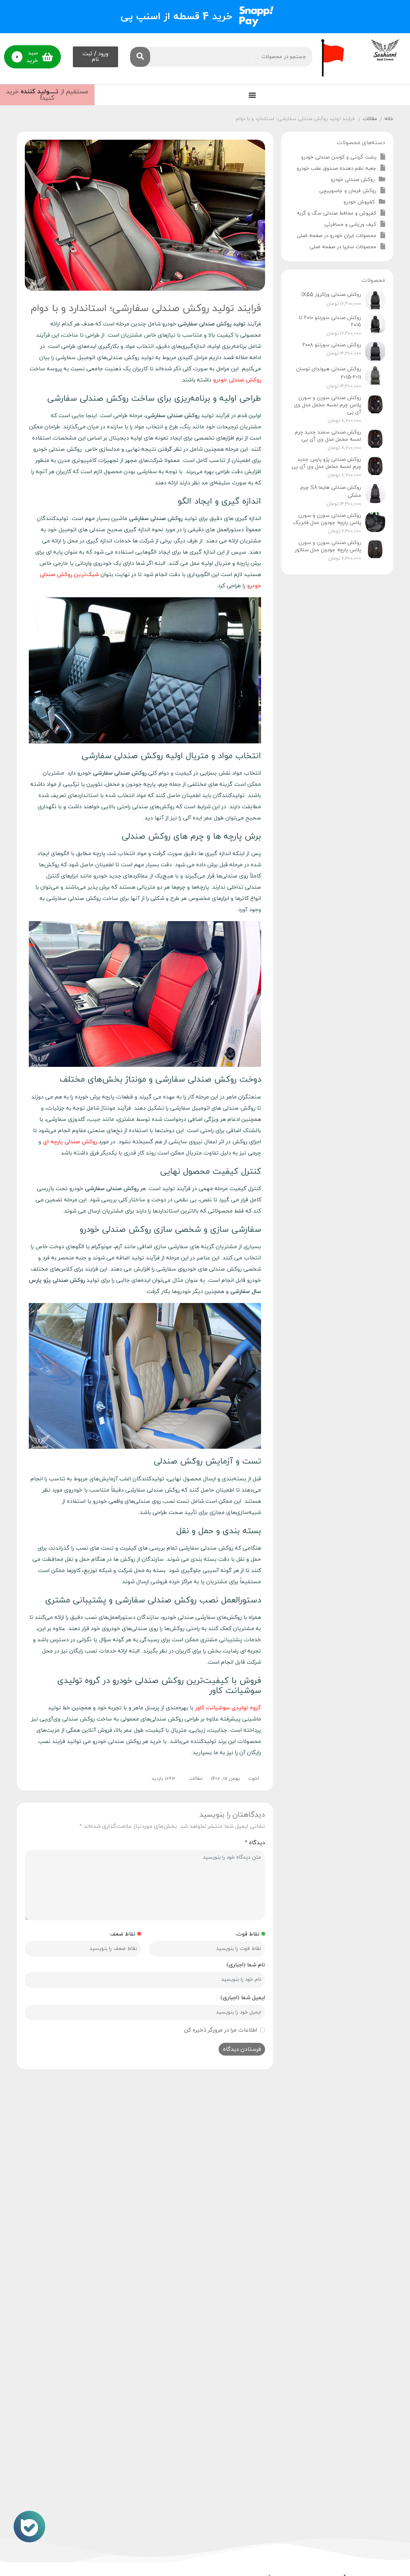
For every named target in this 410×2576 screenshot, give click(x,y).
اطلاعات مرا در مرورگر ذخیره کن (221, 2030)
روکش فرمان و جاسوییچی (348, 191)
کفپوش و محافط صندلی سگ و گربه (337, 213)
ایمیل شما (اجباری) (243, 1998)
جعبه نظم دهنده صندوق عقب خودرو (337, 169)
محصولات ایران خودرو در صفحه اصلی (337, 236)
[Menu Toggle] (252, 95)
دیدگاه (255, 1843)
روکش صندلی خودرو (353, 180)
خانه (389, 119)
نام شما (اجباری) (246, 1965)
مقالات (370, 119)
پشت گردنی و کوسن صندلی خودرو (339, 157)
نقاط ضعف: (122, 1934)
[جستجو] (140, 57)
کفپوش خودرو (359, 202)
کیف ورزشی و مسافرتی (350, 225)
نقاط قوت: (247, 1934)
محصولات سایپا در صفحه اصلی (343, 247)
